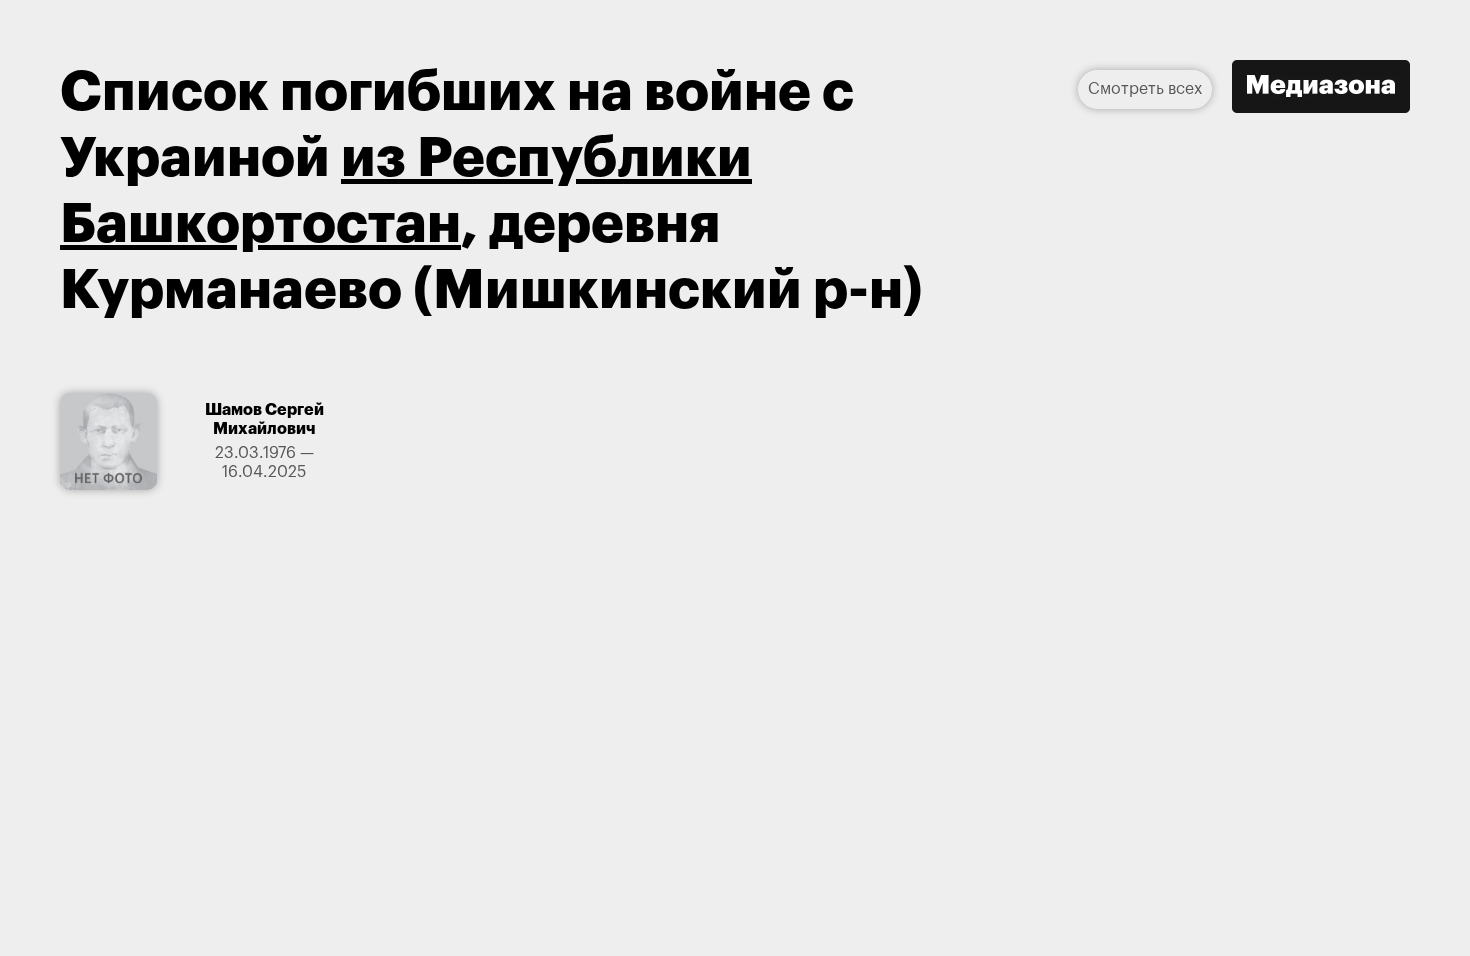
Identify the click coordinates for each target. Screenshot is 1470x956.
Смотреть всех (1145, 89)
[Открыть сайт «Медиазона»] (1321, 89)
